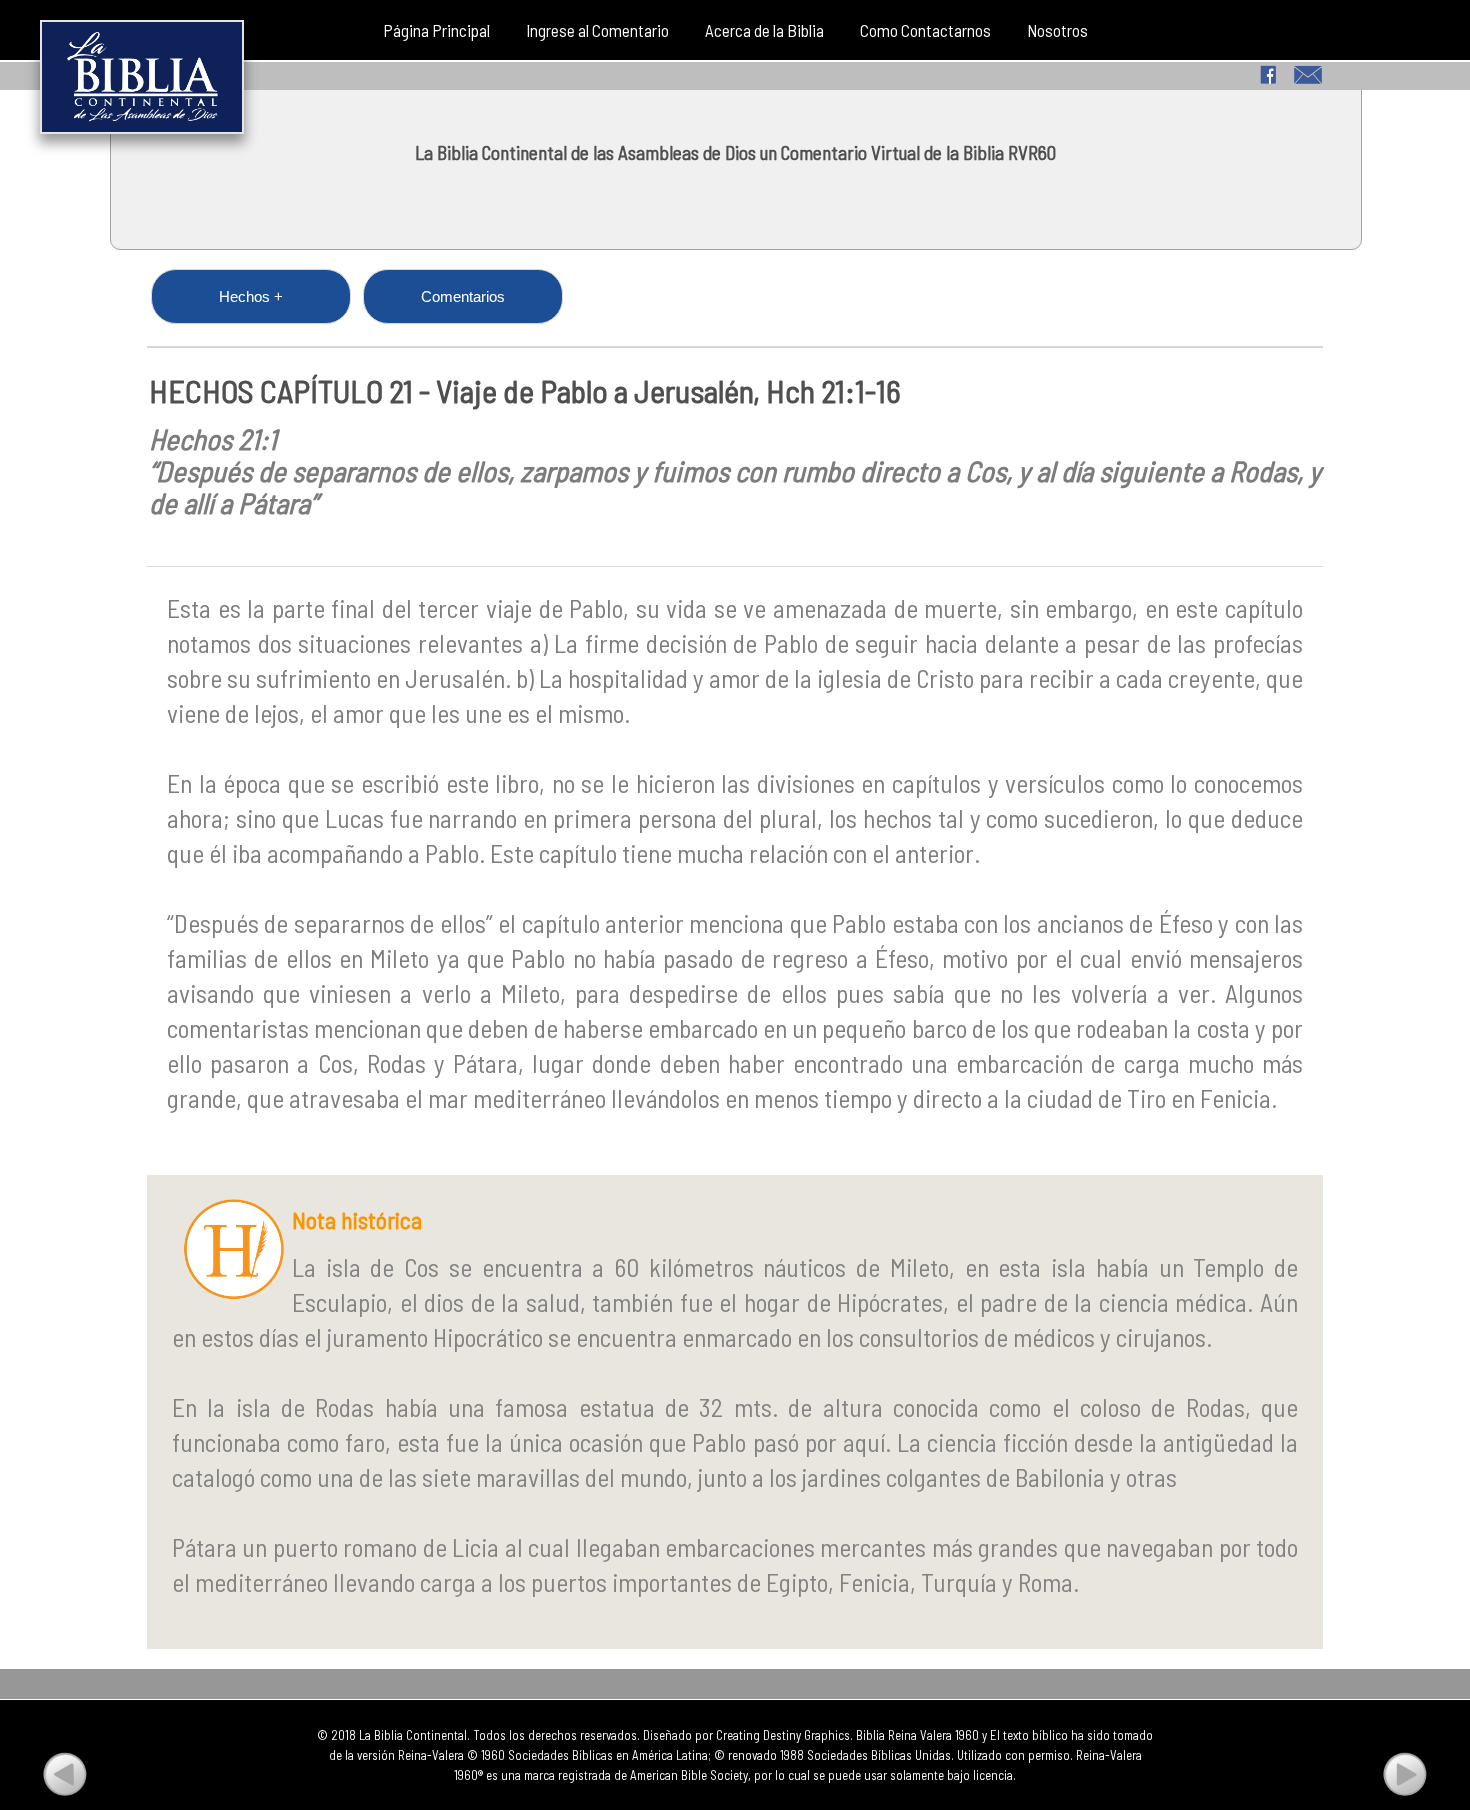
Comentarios (463, 296)
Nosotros (1057, 30)
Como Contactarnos (925, 30)
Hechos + (251, 296)
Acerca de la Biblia (764, 30)
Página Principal (436, 30)
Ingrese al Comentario (597, 30)
